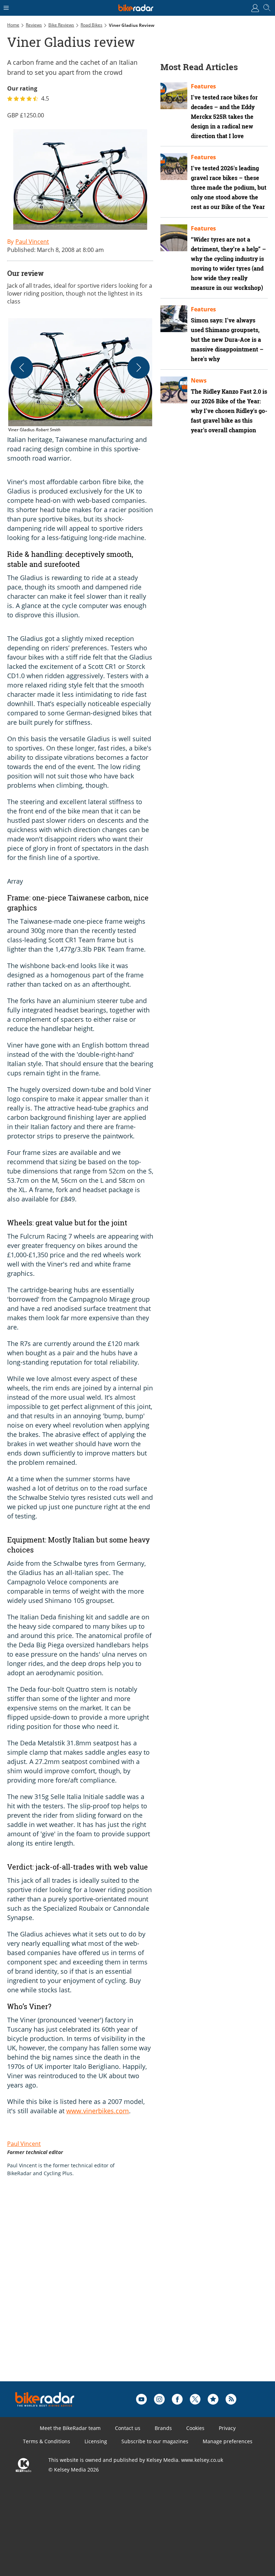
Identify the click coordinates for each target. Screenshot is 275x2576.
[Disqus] (118, 2290)
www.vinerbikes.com (98, 2111)
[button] (80, 376)
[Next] (139, 368)
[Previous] (22, 368)
